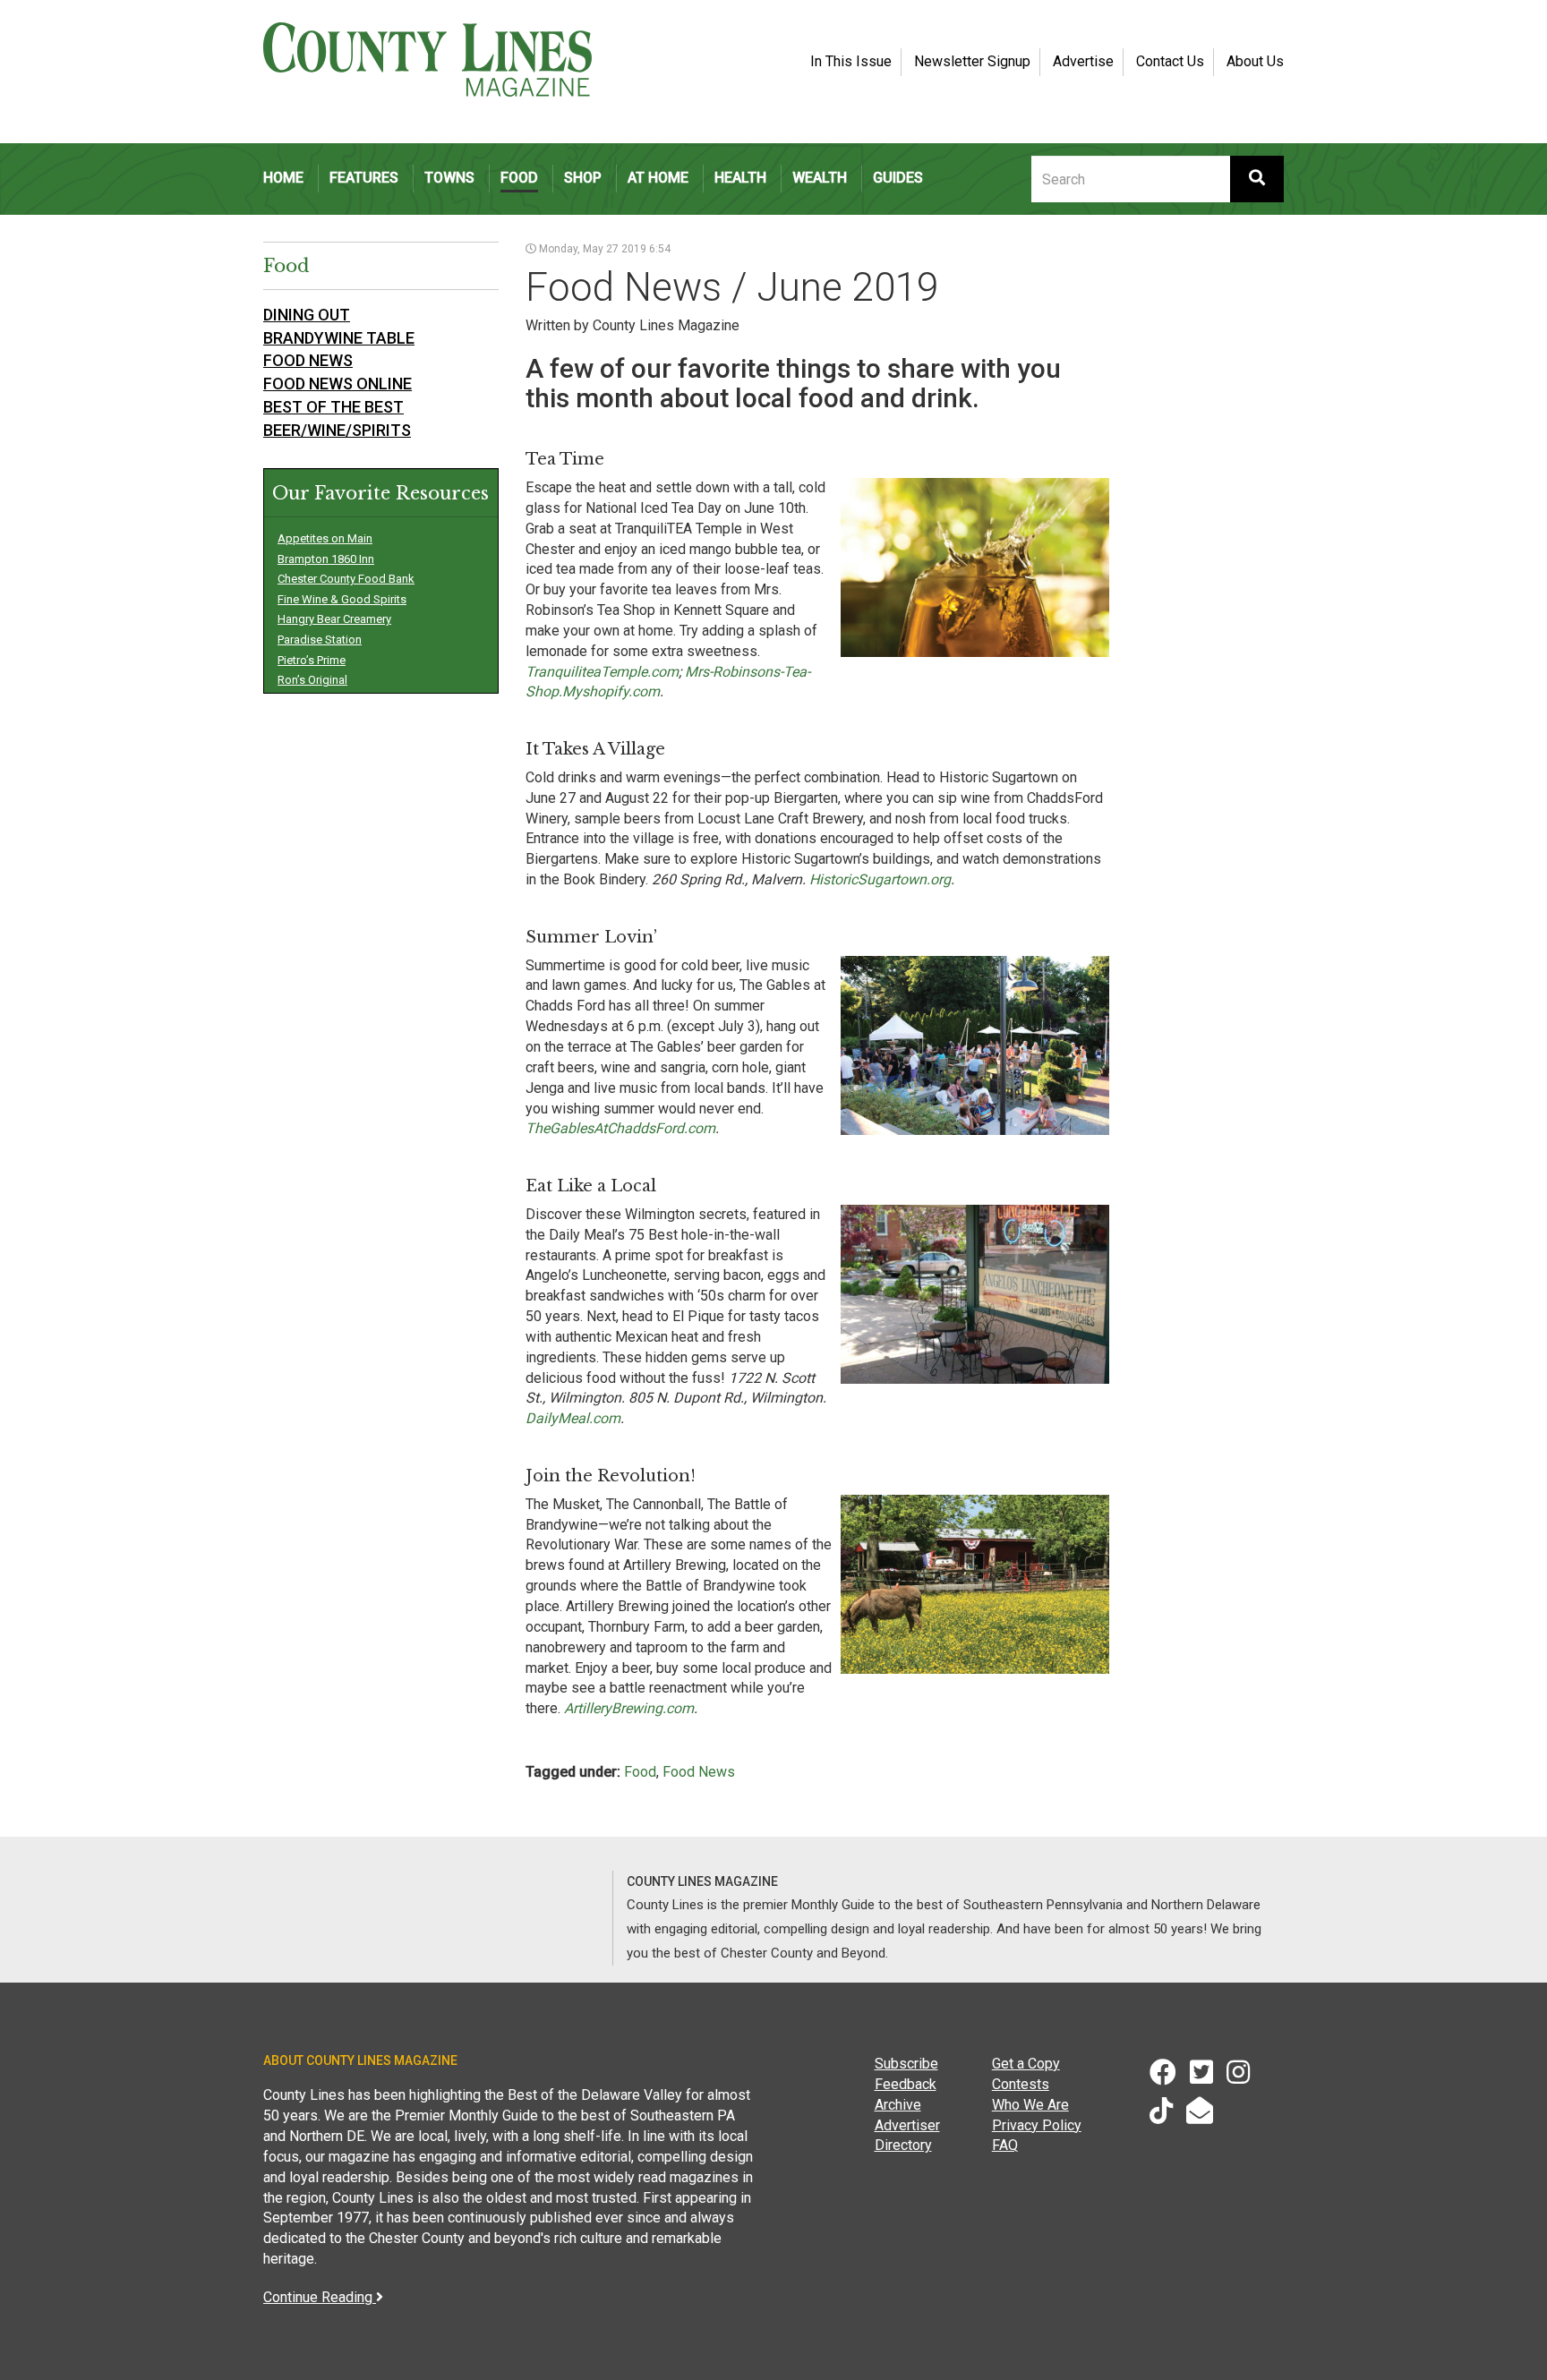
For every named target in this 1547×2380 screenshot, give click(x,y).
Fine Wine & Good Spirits (342, 599)
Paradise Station (320, 640)
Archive (898, 2105)
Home (283, 178)
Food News (699, 1772)
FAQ (1005, 2145)
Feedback (906, 2084)
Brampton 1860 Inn (326, 559)
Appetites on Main (325, 538)
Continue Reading (320, 2297)
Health (740, 178)
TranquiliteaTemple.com (602, 672)
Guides (898, 178)
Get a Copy (1026, 2064)
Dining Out (307, 315)
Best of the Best (333, 407)
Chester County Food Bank (346, 579)
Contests (1021, 2084)
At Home (658, 178)
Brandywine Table (339, 338)
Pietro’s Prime (312, 660)
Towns (449, 178)
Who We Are (1030, 2105)
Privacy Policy (1037, 2125)
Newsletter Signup (972, 61)
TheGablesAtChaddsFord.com (620, 1128)
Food (519, 178)
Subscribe (906, 2064)
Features (364, 178)
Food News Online (338, 384)
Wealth (820, 178)
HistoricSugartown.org (880, 879)
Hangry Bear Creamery (334, 619)
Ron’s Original (312, 680)
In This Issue (851, 61)
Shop (583, 178)
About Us (1255, 61)
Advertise (1083, 61)
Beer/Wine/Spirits (337, 430)
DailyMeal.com (573, 1418)
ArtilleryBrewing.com (629, 1708)
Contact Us (1170, 61)
